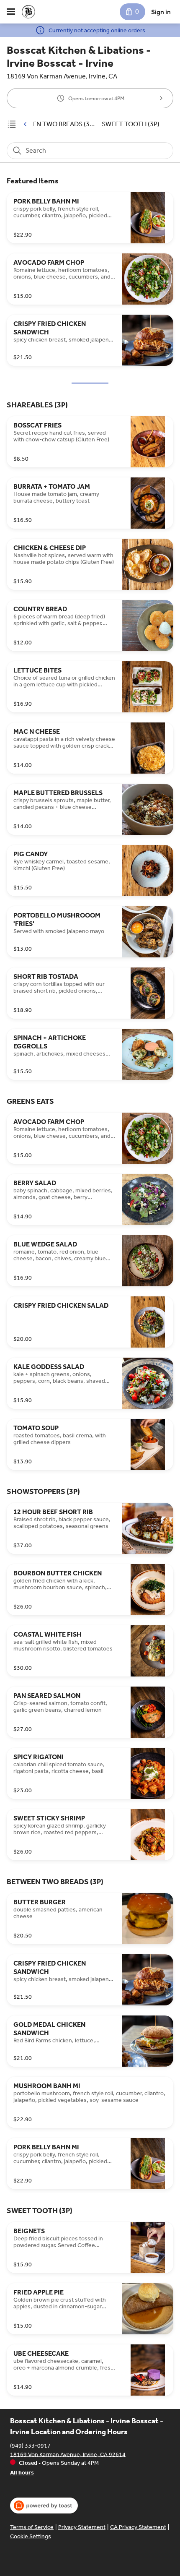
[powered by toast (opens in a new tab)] (44, 2506)
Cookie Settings (31, 2536)
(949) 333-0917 (30, 2445)
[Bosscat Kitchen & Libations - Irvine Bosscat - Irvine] (28, 12)
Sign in (161, 12)
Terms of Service (32, 2527)
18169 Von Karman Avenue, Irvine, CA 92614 (68, 2454)
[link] (53, 124)
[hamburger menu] (11, 12)
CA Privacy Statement (138, 2527)
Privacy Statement (82, 2527)
